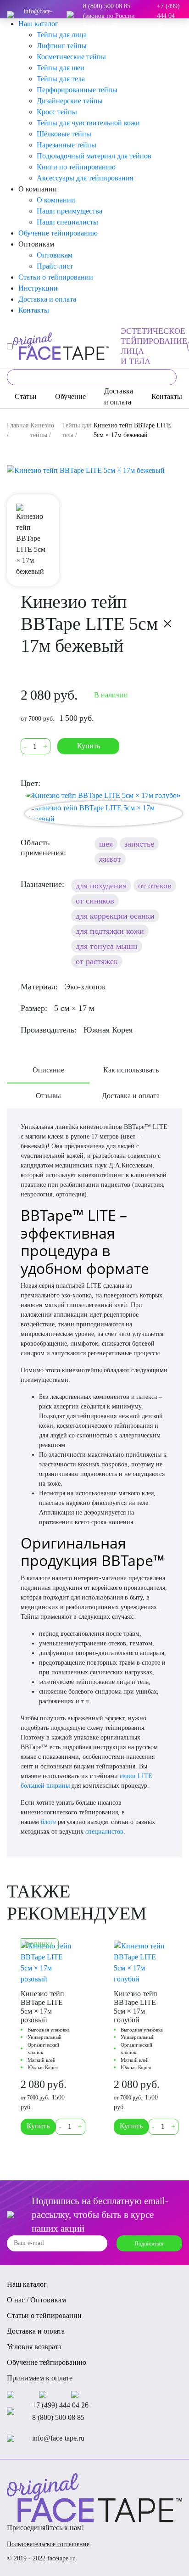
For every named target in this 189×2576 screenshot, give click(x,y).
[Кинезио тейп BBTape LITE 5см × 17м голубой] (103, 795)
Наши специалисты (67, 222)
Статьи (26, 396)
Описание (48, 1070)
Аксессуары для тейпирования (85, 178)
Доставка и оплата (47, 299)
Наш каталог (27, 2284)
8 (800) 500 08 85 (58, 2417)
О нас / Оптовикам (36, 2300)
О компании (56, 200)
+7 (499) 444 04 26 (168, 16)
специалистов (104, 1832)
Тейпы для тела (61, 79)
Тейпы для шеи (61, 68)
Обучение (70, 396)
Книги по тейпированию (76, 167)
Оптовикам (55, 255)
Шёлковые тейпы (64, 134)
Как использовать (131, 1070)
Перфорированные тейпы (77, 90)
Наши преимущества (69, 211)
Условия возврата (34, 2347)
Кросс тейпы (57, 112)
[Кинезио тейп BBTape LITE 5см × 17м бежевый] (94, 471)
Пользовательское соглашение (48, 2544)
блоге (48, 1822)
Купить (89, 746)
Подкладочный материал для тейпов (94, 156)
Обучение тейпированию (58, 233)
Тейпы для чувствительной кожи (88, 123)
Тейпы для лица (62, 35)
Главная (18, 425)
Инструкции (38, 288)
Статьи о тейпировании (56, 277)
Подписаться (149, 2244)
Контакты (34, 310)
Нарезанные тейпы (67, 145)
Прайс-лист (55, 266)
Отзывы (48, 1096)
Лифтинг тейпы (62, 46)
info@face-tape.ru (38, 16)
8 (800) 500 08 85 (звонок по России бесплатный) (109, 16)
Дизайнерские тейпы (70, 101)
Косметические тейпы (71, 57)
